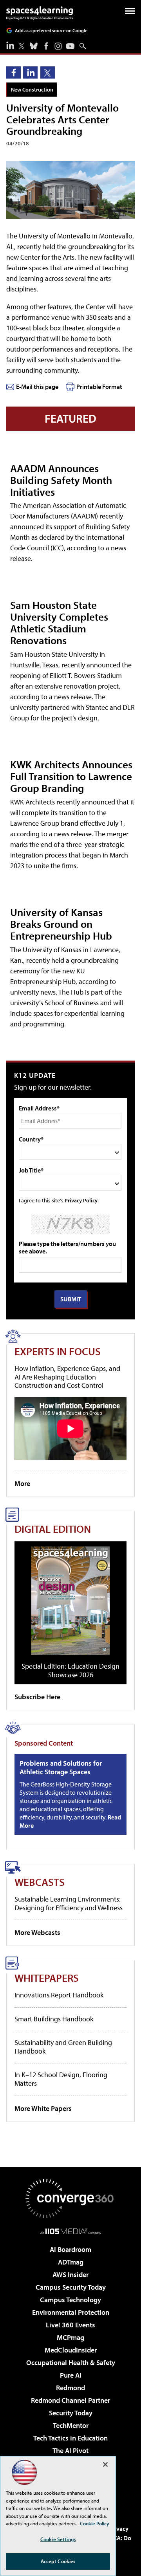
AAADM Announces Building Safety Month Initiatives (61, 480)
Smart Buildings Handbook (54, 2019)
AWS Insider (70, 2275)
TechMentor (71, 2425)
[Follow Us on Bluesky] (34, 46)
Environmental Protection (71, 2312)
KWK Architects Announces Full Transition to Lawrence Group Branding (71, 776)
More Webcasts (37, 1932)
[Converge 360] (70, 2199)
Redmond (70, 2388)
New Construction (32, 89)
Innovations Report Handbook (59, 1995)
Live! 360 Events (70, 2325)
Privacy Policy (81, 1200)
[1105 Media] (71, 2231)
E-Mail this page (37, 387)
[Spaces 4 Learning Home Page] (40, 13)
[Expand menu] (130, 13)
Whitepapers (47, 1978)
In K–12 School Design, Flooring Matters (61, 2079)
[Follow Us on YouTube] (70, 46)
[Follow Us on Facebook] (46, 46)
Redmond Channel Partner (70, 2400)
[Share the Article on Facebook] (14, 72)
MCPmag (70, 2337)
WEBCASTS (40, 1882)
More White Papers (43, 2108)
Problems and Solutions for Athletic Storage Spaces (61, 1767)
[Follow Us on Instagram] (58, 46)
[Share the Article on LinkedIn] (30, 72)
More (22, 1483)
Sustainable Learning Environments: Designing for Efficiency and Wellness (69, 1903)
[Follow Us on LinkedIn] (10, 45)
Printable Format (99, 387)
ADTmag (71, 2262)
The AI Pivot (70, 2450)
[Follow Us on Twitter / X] (22, 46)
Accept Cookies (58, 2561)
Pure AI (71, 2375)
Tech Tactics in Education (70, 2438)
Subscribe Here (37, 1697)
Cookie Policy (95, 2523)
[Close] (105, 2464)
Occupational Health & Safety (71, 2363)
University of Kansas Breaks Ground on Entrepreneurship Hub (61, 924)
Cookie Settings (58, 2539)
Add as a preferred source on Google (51, 30)
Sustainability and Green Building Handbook (63, 2047)
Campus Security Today (71, 2287)
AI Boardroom (70, 2249)
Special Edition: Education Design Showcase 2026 (70, 1670)
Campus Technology (70, 2300)
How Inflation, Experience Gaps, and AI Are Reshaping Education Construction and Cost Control (67, 1377)
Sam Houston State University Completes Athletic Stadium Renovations (59, 622)
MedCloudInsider (71, 2350)
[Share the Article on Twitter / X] (48, 72)
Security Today (71, 2413)
